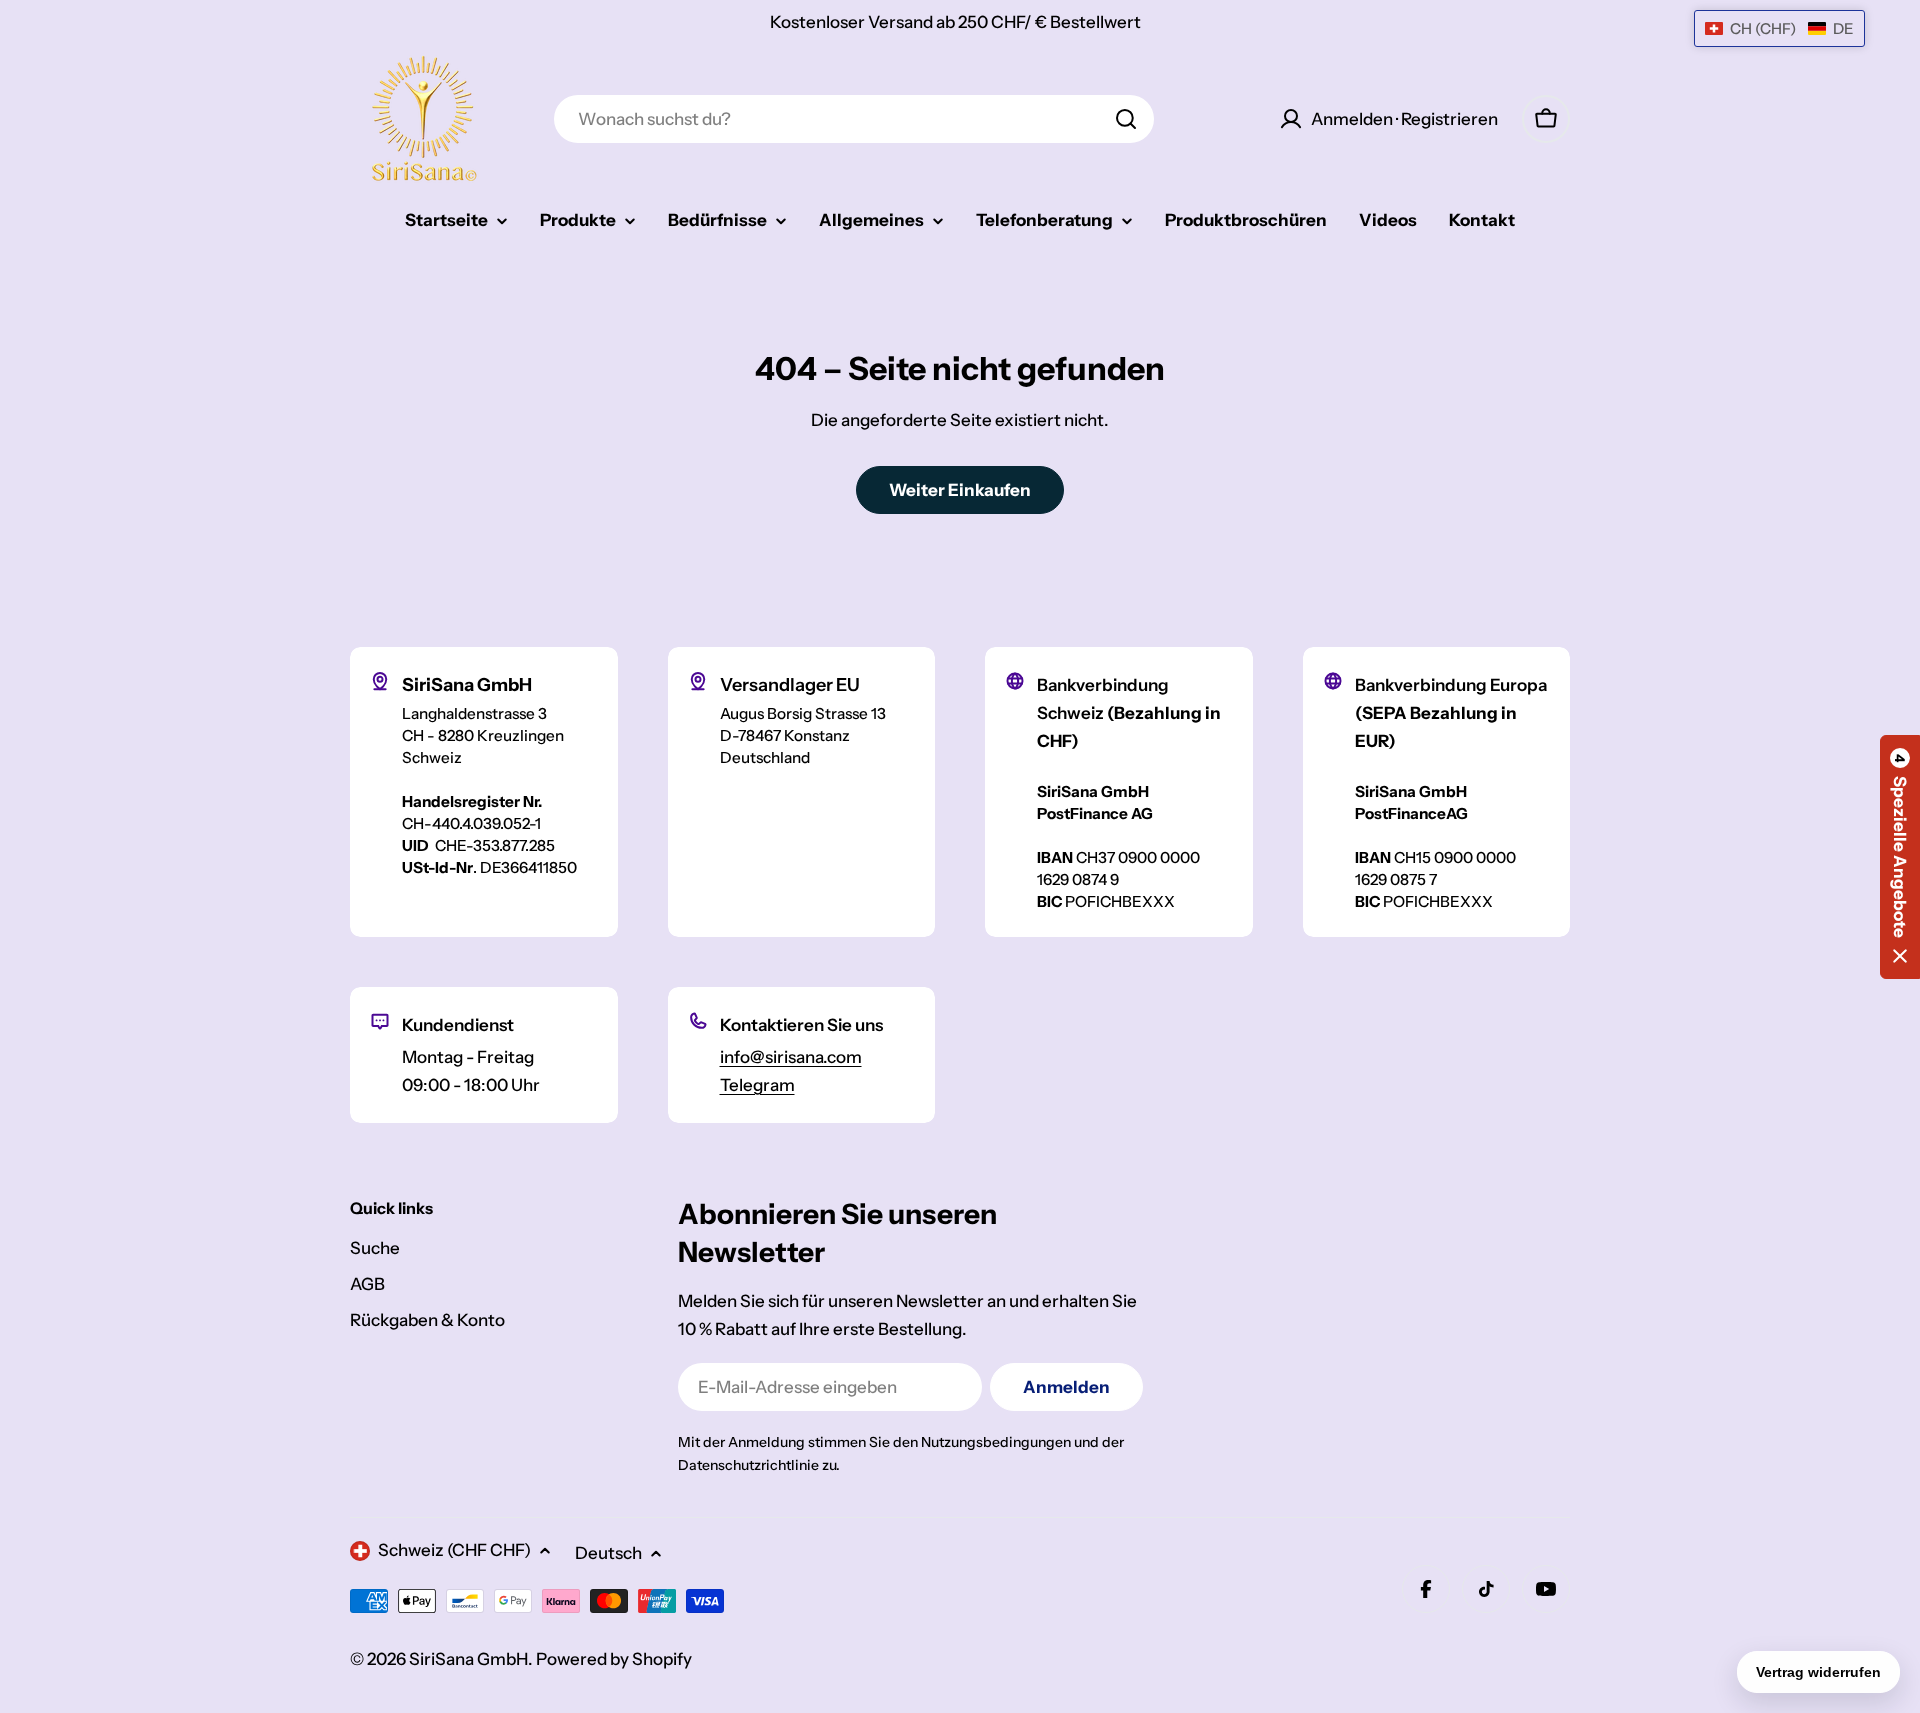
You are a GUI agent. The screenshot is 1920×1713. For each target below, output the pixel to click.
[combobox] (854, 119)
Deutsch (608, 1553)
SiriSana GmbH (468, 1659)
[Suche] (1126, 119)
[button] (1900, 857)
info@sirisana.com (791, 1057)
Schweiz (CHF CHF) (454, 1550)
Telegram (757, 1085)
